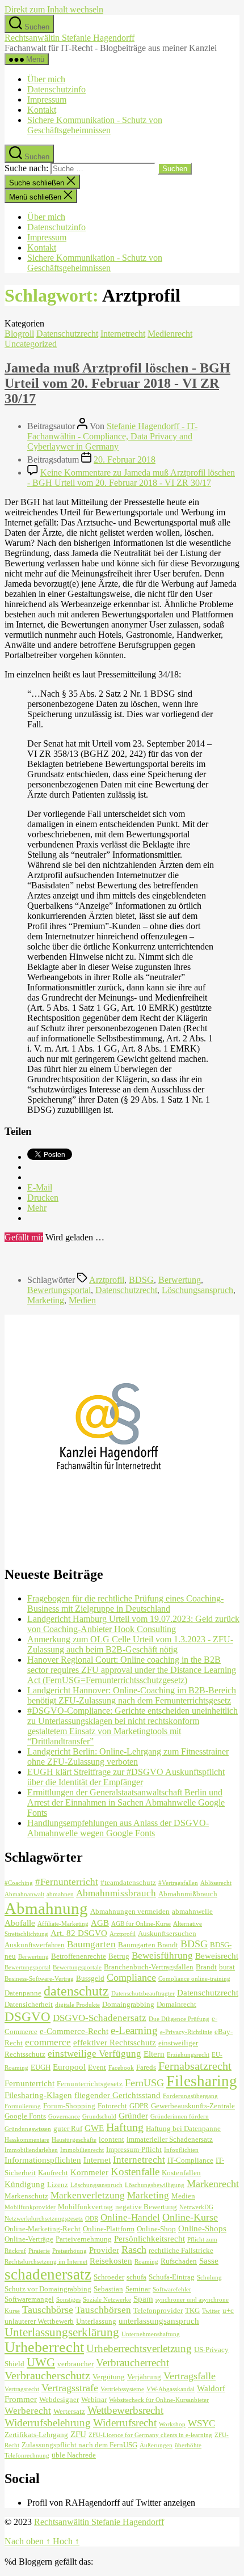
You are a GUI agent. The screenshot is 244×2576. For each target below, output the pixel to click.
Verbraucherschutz (47, 2375)
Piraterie (39, 2251)
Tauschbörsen (103, 2310)
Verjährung (144, 2377)
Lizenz (58, 2185)
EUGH (41, 2067)
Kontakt (42, 110)
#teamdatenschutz (128, 1882)
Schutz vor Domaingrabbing (48, 2289)
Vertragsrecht (22, 2389)
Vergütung (109, 2377)
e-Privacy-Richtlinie (186, 2032)
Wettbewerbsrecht (125, 2410)
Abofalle (20, 1923)
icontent (112, 2139)
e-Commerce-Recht (74, 2031)
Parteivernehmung (84, 2239)
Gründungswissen (28, 2129)
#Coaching (19, 1883)
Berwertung (180, 1280)
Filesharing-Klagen (38, 2095)
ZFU (78, 2434)
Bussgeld (90, 1978)
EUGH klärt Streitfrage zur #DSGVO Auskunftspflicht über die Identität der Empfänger (126, 1777)
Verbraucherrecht (132, 2363)
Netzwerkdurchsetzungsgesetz (44, 2219)
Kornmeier (89, 2172)
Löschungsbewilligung (155, 2185)
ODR (92, 2219)
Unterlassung (96, 2321)
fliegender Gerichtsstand (117, 2095)
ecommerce (48, 2042)
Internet (97, 2160)
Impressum (47, 99)
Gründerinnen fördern (180, 2117)
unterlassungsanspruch (159, 2321)
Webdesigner (59, 2399)
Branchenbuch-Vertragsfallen (149, 1967)
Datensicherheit (29, 2004)
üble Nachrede (74, 2455)
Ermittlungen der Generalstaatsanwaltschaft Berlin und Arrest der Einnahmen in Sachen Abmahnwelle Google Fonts (126, 1802)
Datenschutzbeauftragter (143, 1994)
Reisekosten (111, 2261)
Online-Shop (156, 2229)
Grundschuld (99, 2117)
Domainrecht (176, 2004)
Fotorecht (112, 2106)
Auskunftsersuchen (167, 1933)
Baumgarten (91, 1944)
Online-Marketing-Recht (43, 2229)
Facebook (121, 2068)
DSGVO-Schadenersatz (100, 2018)
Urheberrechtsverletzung (139, 2348)
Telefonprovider (158, 2310)
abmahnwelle (192, 1911)
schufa (136, 2277)
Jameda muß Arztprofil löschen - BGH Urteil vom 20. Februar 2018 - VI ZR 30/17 (117, 383)
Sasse (209, 2261)
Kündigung (25, 2184)
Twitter (211, 2311)
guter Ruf (68, 2128)
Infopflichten (181, 2150)
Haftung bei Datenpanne (183, 2128)
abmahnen (60, 1894)
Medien (82, 1300)
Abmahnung (46, 1908)
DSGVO (28, 2016)
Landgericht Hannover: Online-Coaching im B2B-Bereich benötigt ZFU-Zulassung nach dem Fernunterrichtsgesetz (132, 1695)
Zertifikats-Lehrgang (36, 2435)
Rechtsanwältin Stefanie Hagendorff (70, 38)
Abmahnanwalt (24, 1894)
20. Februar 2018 (125, 459)
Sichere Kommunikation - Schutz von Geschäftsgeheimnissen (95, 125)
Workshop (172, 2424)
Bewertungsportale (77, 1967)
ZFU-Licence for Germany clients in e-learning (150, 2435)
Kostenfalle (135, 2172)
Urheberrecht (44, 2347)
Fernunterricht (30, 2083)
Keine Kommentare (131, 478)
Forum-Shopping (69, 2106)
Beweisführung (162, 1956)
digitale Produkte (77, 2005)
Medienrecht (170, 334)
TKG (192, 2310)
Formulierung (23, 2106)
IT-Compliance (190, 2160)
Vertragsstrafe (70, 2388)
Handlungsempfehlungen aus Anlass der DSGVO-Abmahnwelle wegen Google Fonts (118, 1828)
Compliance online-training (194, 1979)
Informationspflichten (43, 2160)
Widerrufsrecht (125, 2423)
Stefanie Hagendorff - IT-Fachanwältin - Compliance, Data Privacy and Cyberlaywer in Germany (112, 436)
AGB (100, 1923)
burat (227, 1967)
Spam (143, 2299)
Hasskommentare (27, 2140)
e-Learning (134, 2030)
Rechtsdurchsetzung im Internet (46, 2262)
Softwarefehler (172, 2289)
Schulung (209, 2278)
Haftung (125, 2127)
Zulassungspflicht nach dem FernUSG (79, 2445)
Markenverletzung (88, 2195)
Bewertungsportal (59, 1290)
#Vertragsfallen (178, 1883)
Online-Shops (202, 2228)
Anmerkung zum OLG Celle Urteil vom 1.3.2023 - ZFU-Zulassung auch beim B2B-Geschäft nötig (130, 1644)
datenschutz (76, 1991)
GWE (94, 2128)
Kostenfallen (181, 2173)
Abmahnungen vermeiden (130, 1911)
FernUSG (144, 2083)
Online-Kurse (190, 2217)
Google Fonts (25, 2116)
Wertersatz (69, 2411)
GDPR (139, 2106)
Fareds (146, 2067)
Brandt (206, 1967)
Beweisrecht (217, 1956)
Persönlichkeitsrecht (150, 2238)
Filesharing (202, 2081)
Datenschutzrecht (67, 334)
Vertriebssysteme (122, 2389)
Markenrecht (213, 2184)
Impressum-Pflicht (134, 2149)
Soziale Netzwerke (107, 2300)
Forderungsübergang (190, 2096)
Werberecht (28, 2411)
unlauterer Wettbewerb (39, 2321)
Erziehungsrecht (188, 2055)
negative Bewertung (146, 2207)
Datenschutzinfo (56, 89)
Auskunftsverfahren (35, 1945)
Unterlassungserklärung (62, 2332)
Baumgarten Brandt (148, 1945)
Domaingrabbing (128, 2004)
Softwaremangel (29, 2299)
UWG (41, 2362)
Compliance (131, 1977)
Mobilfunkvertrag (85, 2207)
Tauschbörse (48, 2310)
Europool (69, 2067)
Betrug (119, 1956)
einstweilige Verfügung (94, 2054)
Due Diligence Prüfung (179, 2019)
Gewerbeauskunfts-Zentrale (193, 2106)
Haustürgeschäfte (74, 2140)
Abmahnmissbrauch (116, 1893)
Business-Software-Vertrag (39, 1979)
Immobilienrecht (82, 2150)
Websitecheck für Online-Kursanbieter (159, 2400)
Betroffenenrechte (79, 1956)
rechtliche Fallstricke (181, 2250)
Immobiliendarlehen (31, 2150)
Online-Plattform (109, 2229)
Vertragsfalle (190, 2376)
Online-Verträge (29, 2239)
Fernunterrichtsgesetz (90, 2084)
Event (97, 2067)
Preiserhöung (70, 2251)
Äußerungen (156, 2445)
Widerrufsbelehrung (48, 2423)
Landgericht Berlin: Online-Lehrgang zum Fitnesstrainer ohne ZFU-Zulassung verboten (128, 1757)
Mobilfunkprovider (30, 2207)
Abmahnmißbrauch (188, 1894)
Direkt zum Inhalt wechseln (54, 9)
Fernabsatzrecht (195, 2066)
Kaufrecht (53, 2173)
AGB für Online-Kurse (141, 1924)
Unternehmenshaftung (151, 2334)
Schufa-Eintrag (172, 2277)
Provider (104, 2250)
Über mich (46, 79)
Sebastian (108, 2289)
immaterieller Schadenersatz (170, 2139)
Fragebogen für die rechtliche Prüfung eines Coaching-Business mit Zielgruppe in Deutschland (125, 1603)
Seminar (138, 2289)
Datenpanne (23, 1993)
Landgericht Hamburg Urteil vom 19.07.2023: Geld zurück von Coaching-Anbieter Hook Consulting (133, 1624)
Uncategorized (31, 344)
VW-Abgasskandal (171, 2389)
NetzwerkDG (196, 2207)
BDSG (141, 1280)
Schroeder (109, 2277)
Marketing (46, 1300)
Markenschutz (26, 2196)
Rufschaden (179, 2261)
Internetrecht (123, 334)
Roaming (146, 2262)
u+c (228, 2310)
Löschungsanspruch (197, 1290)
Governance (64, 2117)
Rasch (134, 2249)
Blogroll (19, 334)
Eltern (154, 2054)
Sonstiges (68, 2300)
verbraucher (75, 2364)
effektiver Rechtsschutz (115, 2042)
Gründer (133, 2115)
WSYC (201, 2423)
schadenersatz (48, 2274)
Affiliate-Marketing (63, 1924)
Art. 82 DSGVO (79, 1933)
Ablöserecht (216, 1883)
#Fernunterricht (67, 1882)
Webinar (94, 2399)
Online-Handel (130, 2217)
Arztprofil (107, 1280)
